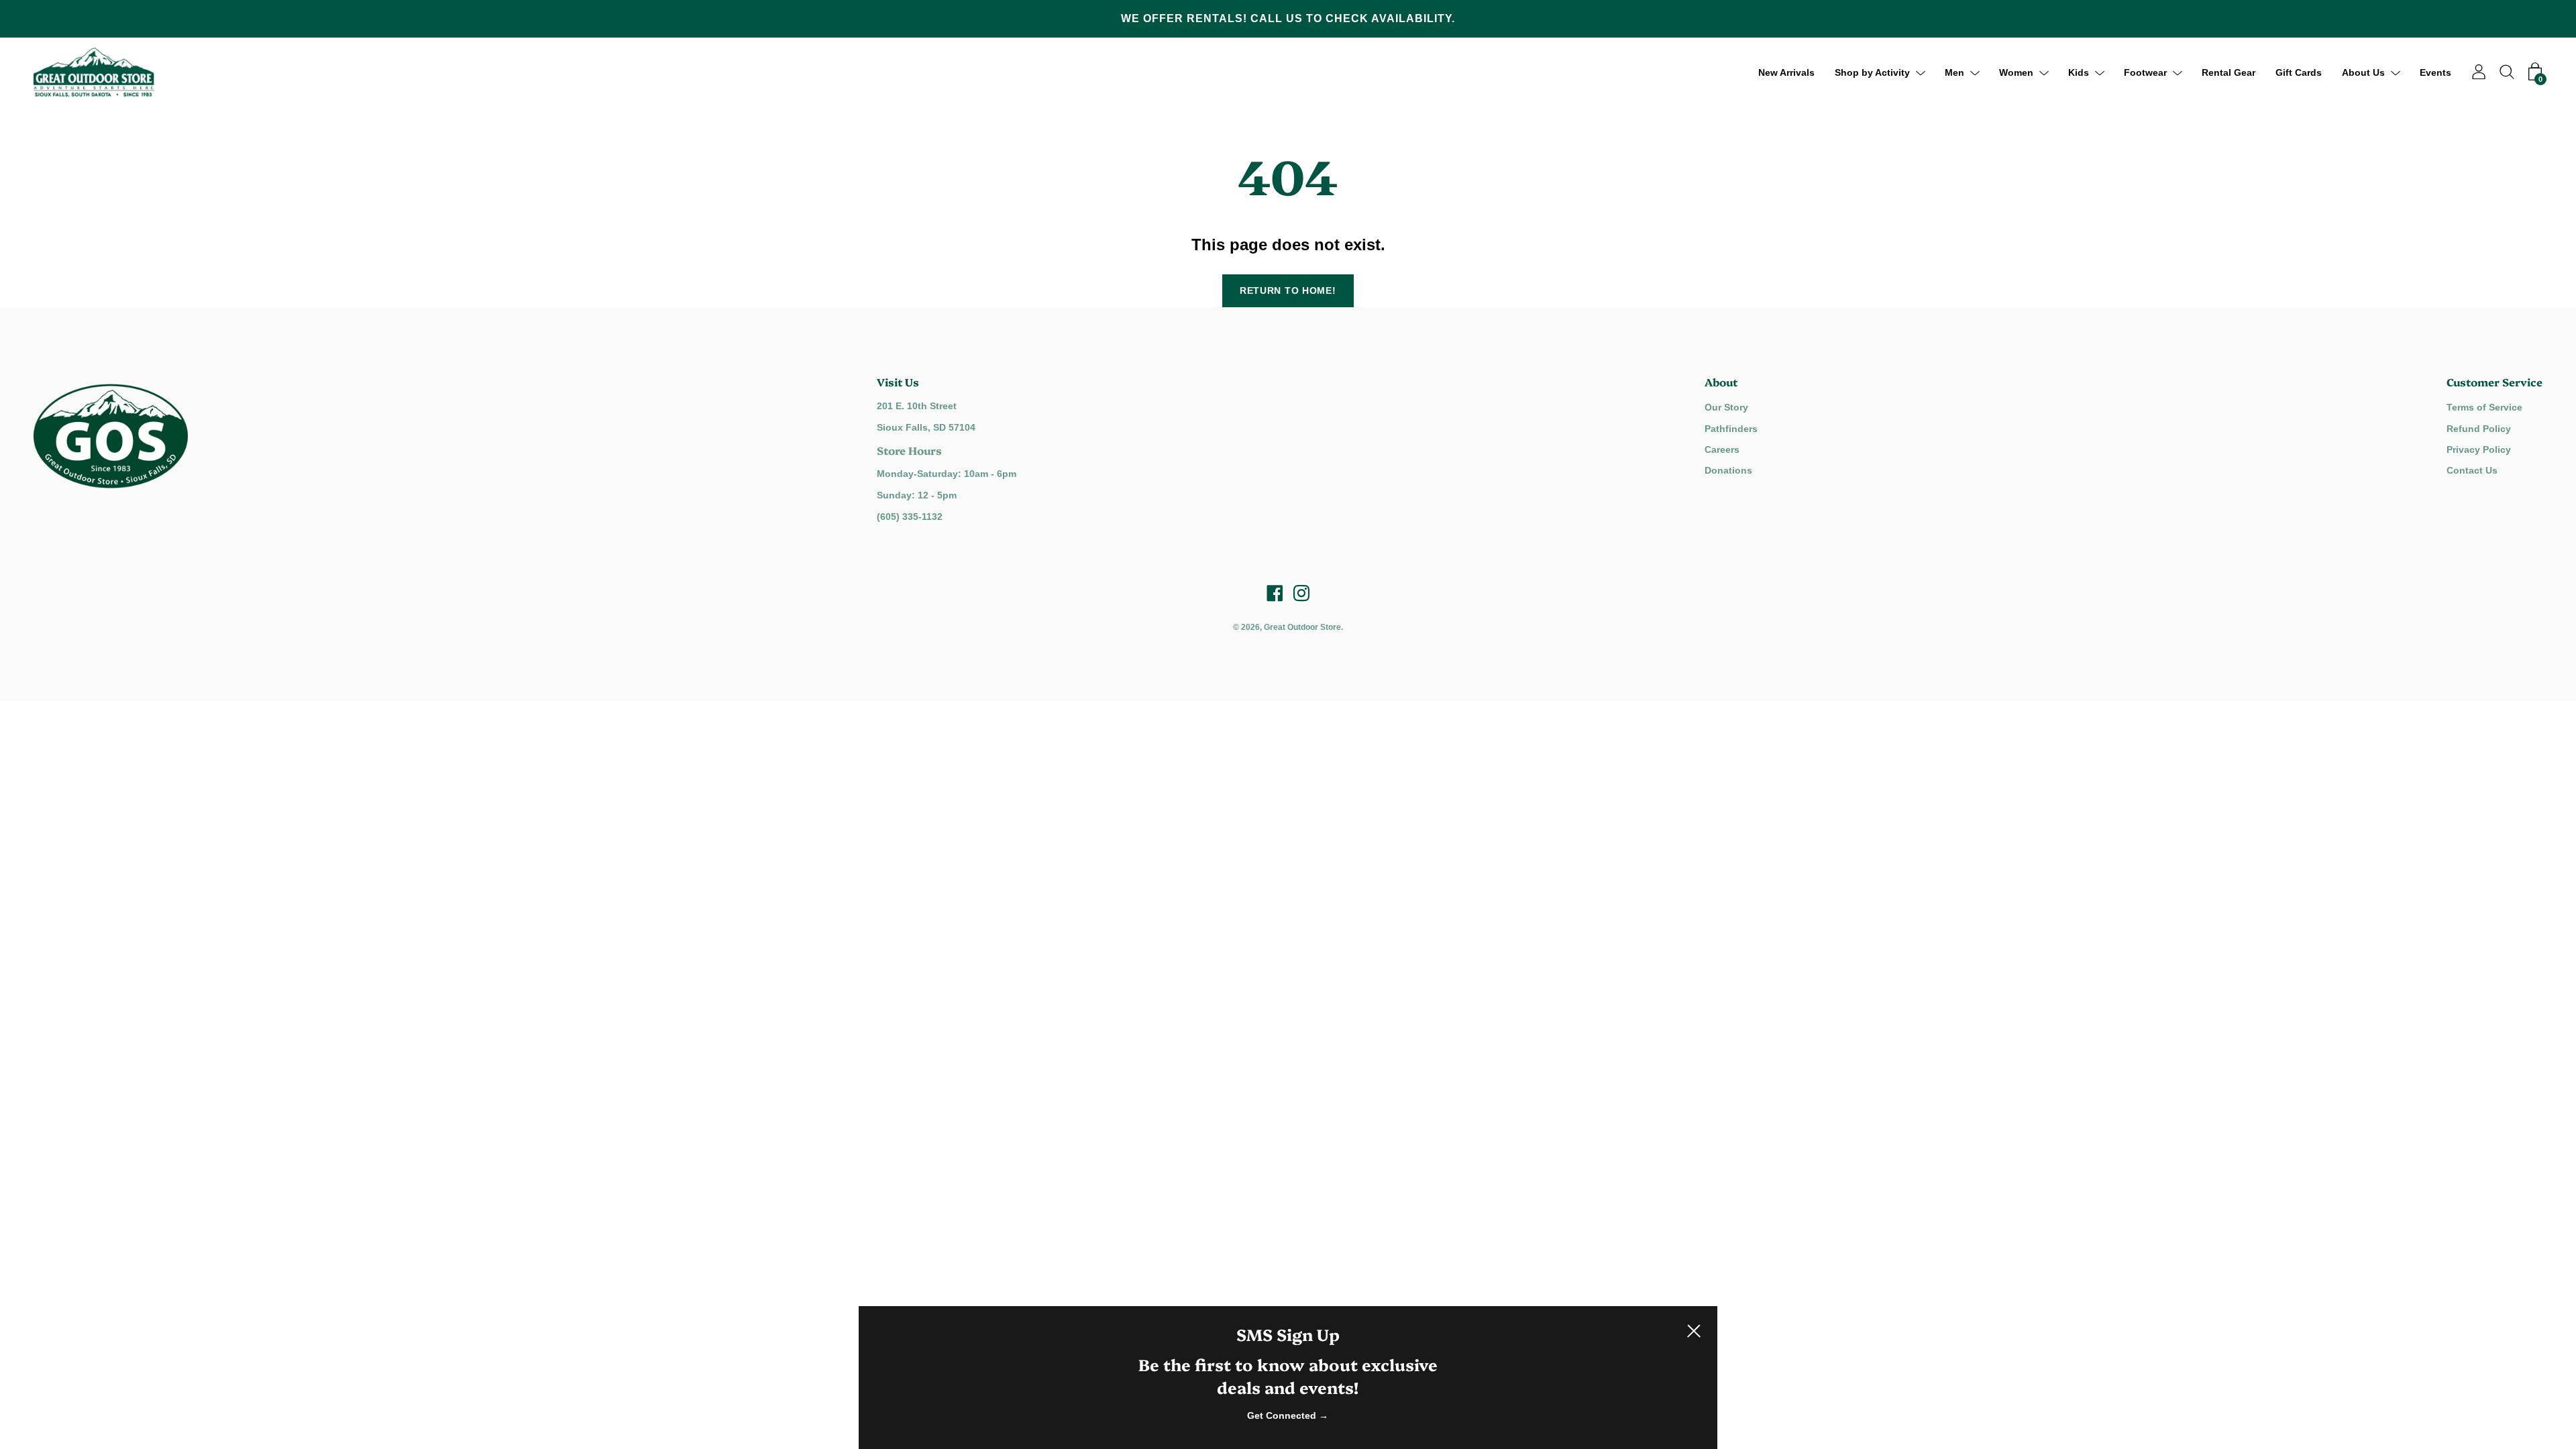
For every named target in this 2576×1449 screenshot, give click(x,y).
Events (2435, 72)
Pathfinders (1731, 429)
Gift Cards (2299, 72)
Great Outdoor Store (1302, 627)
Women (2016, 72)
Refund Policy (2479, 429)
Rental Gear (2229, 72)
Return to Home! (1288, 290)
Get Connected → (1288, 1415)
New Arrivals (1786, 72)
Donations (1728, 470)
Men (1954, 72)
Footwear (2145, 72)
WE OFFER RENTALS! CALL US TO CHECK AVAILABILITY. (1288, 18)
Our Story (1726, 407)
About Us (2363, 72)
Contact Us (2472, 470)
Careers (1722, 449)
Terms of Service (2484, 407)
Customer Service (2494, 382)
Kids (2079, 72)
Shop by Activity (1872, 72)
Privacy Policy (2479, 449)
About (1721, 382)
